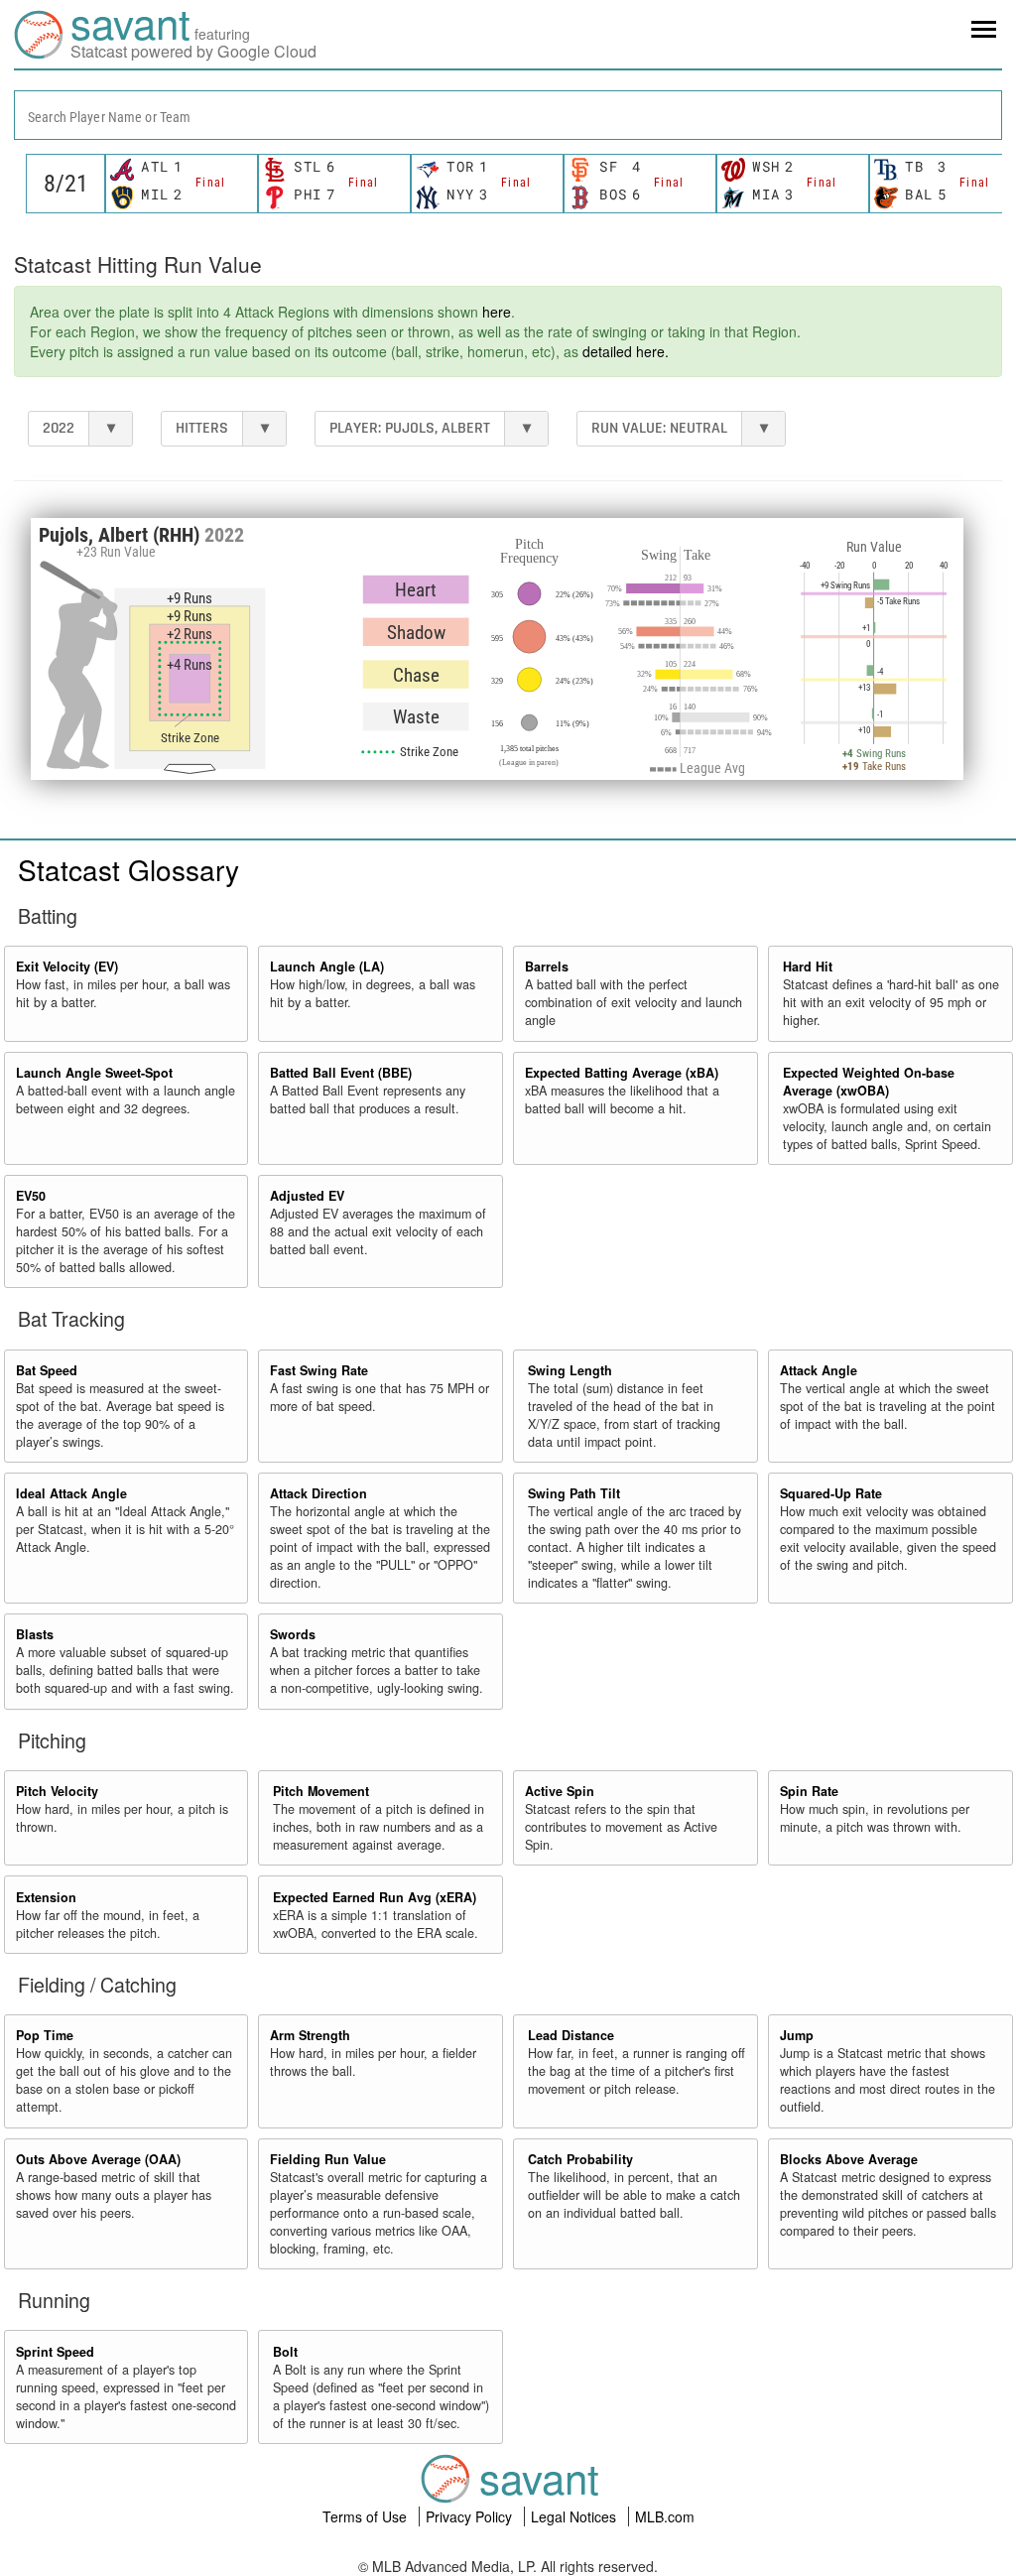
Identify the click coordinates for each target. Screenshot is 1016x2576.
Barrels (547, 966)
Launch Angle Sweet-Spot (94, 1073)
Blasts (35, 1634)
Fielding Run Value (328, 2159)
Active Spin (560, 1791)
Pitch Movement (321, 1791)
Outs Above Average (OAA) (98, 2159)
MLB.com (665, 2516)
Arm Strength (310, 2035)
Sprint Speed (55, 2352)
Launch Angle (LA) (327, 966)
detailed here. (626, 351)
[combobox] (508, 115)
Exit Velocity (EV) (67, 966)
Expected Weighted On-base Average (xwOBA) (869, 1082)
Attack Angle (819, 1370)
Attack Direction (318, 1493)
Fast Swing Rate (319, 1370)
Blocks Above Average (849, 2159)
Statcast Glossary (128, 869)
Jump (797, 2035)
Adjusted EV (307, 1196)
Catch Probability (580, 2159)
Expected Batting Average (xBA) (622, 1073)
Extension (46, 1897)
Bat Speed (47, 1370)
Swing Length (570, 1370)
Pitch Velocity (57, 1791)
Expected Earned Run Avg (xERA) (375, 1897)
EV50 (31, 1196)
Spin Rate (809, 1791)
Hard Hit (808, 966)
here (497, 312)
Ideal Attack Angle (71, 1493)
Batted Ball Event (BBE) (341, 1073)
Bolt (285, 2352)
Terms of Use (367, 2516)
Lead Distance (571, 2035)
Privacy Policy (471, 2516)
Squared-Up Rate (831, 1493)
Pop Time (45, 2035)
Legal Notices (575, 2516)
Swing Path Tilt (574, 1493)
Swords (293, 1634)
